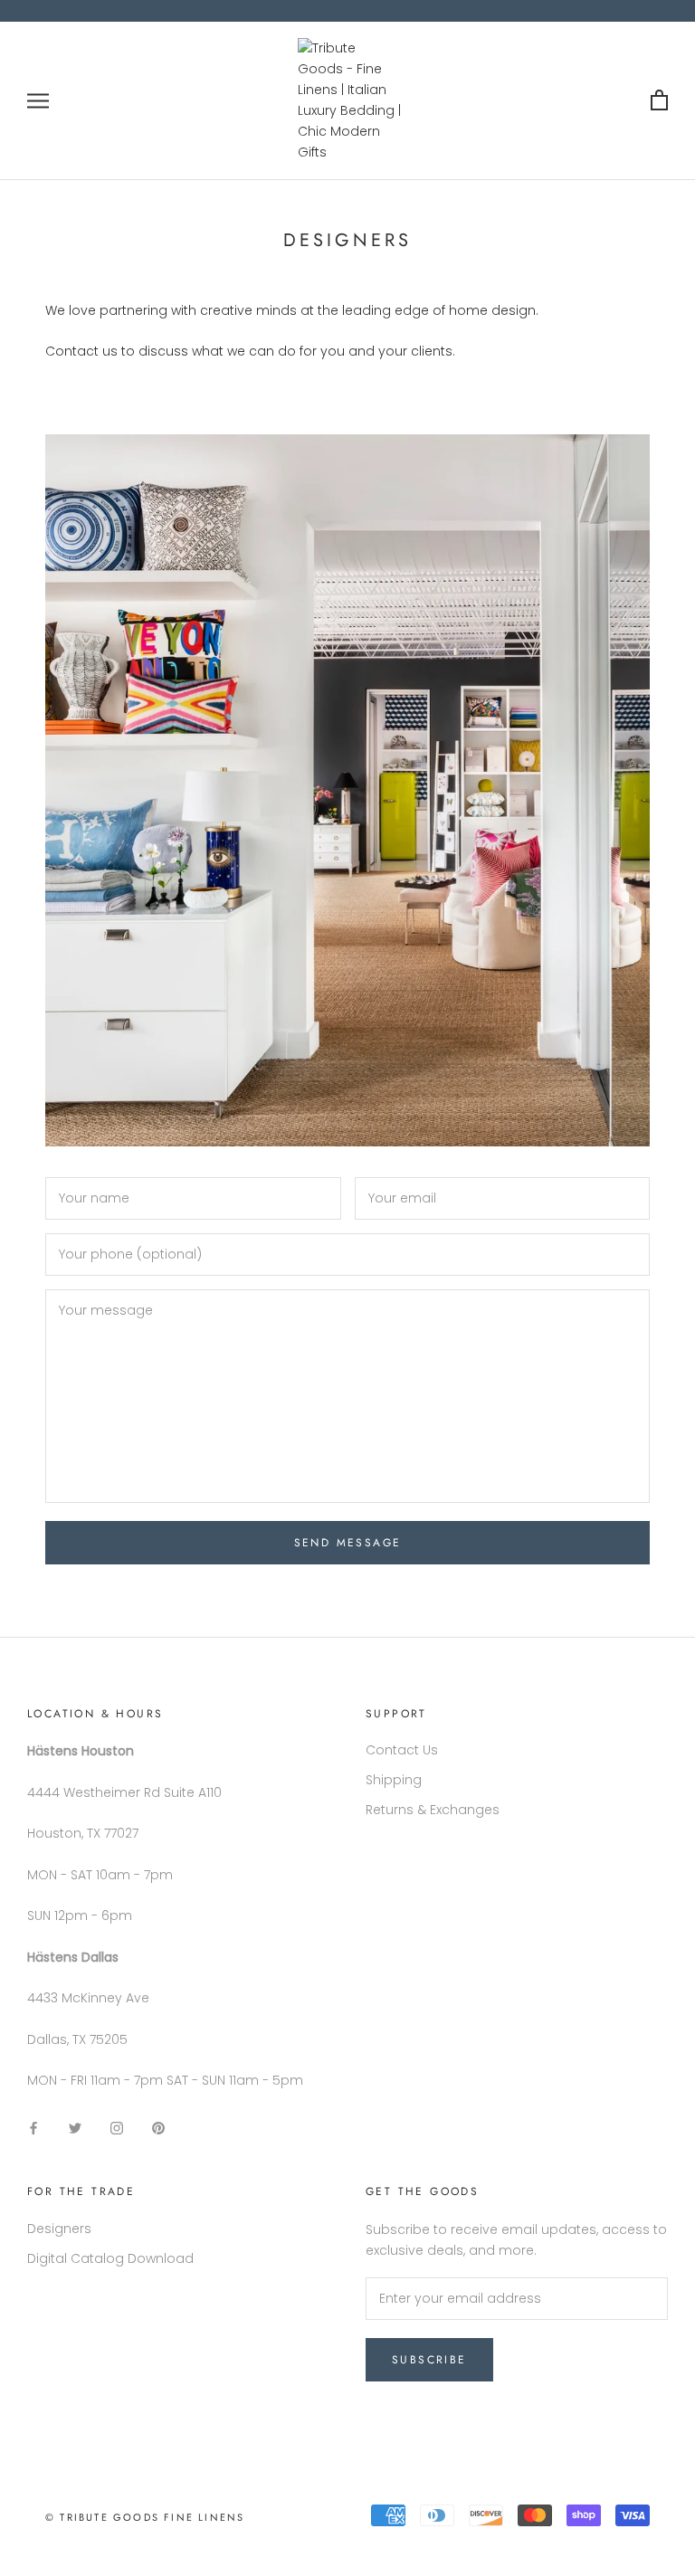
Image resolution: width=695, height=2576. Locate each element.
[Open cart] (659, 101)
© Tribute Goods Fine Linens (145, 2517)
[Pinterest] (158, 2128)
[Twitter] (75, 2128)
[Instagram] (117, 2128)
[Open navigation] (38, 101)
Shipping (394, 1780)
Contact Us (402, 1750)
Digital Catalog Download (110, 2258)
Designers (59, 2229)
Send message (348, 1543)
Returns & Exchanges (433, 1810)
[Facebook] (33, 2128)
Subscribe (429, 2360)
